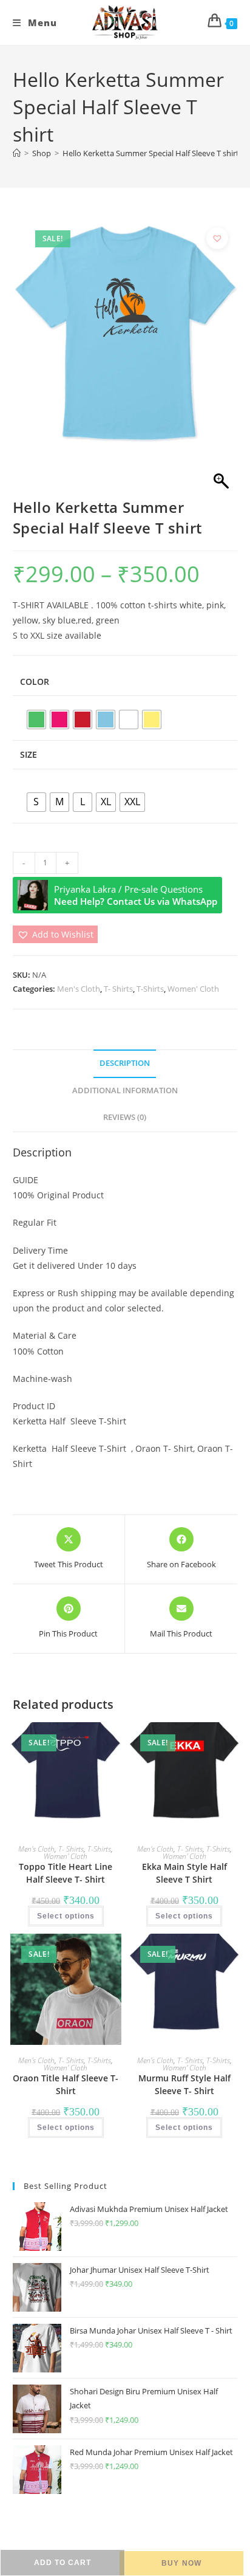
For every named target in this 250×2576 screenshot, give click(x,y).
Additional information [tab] (125, 1091)
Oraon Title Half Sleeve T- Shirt (66, 2084)
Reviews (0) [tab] (125, 1117)
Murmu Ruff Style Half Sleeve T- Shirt (184, 2084)
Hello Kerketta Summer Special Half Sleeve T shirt (151, 153)
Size (29, 754)
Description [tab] (125, 1063)
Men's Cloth (79, 989)
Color (35, 682)
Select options (66, 1916)
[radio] (36, 720)
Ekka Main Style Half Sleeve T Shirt (184, 1873)
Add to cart (62, 2563)
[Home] (17, 153)
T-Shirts (150, 989)
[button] (217, 238)
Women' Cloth (193, 989)
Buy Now (181, 2563)
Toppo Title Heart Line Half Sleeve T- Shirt (66, 1873)
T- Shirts (118, 989)
